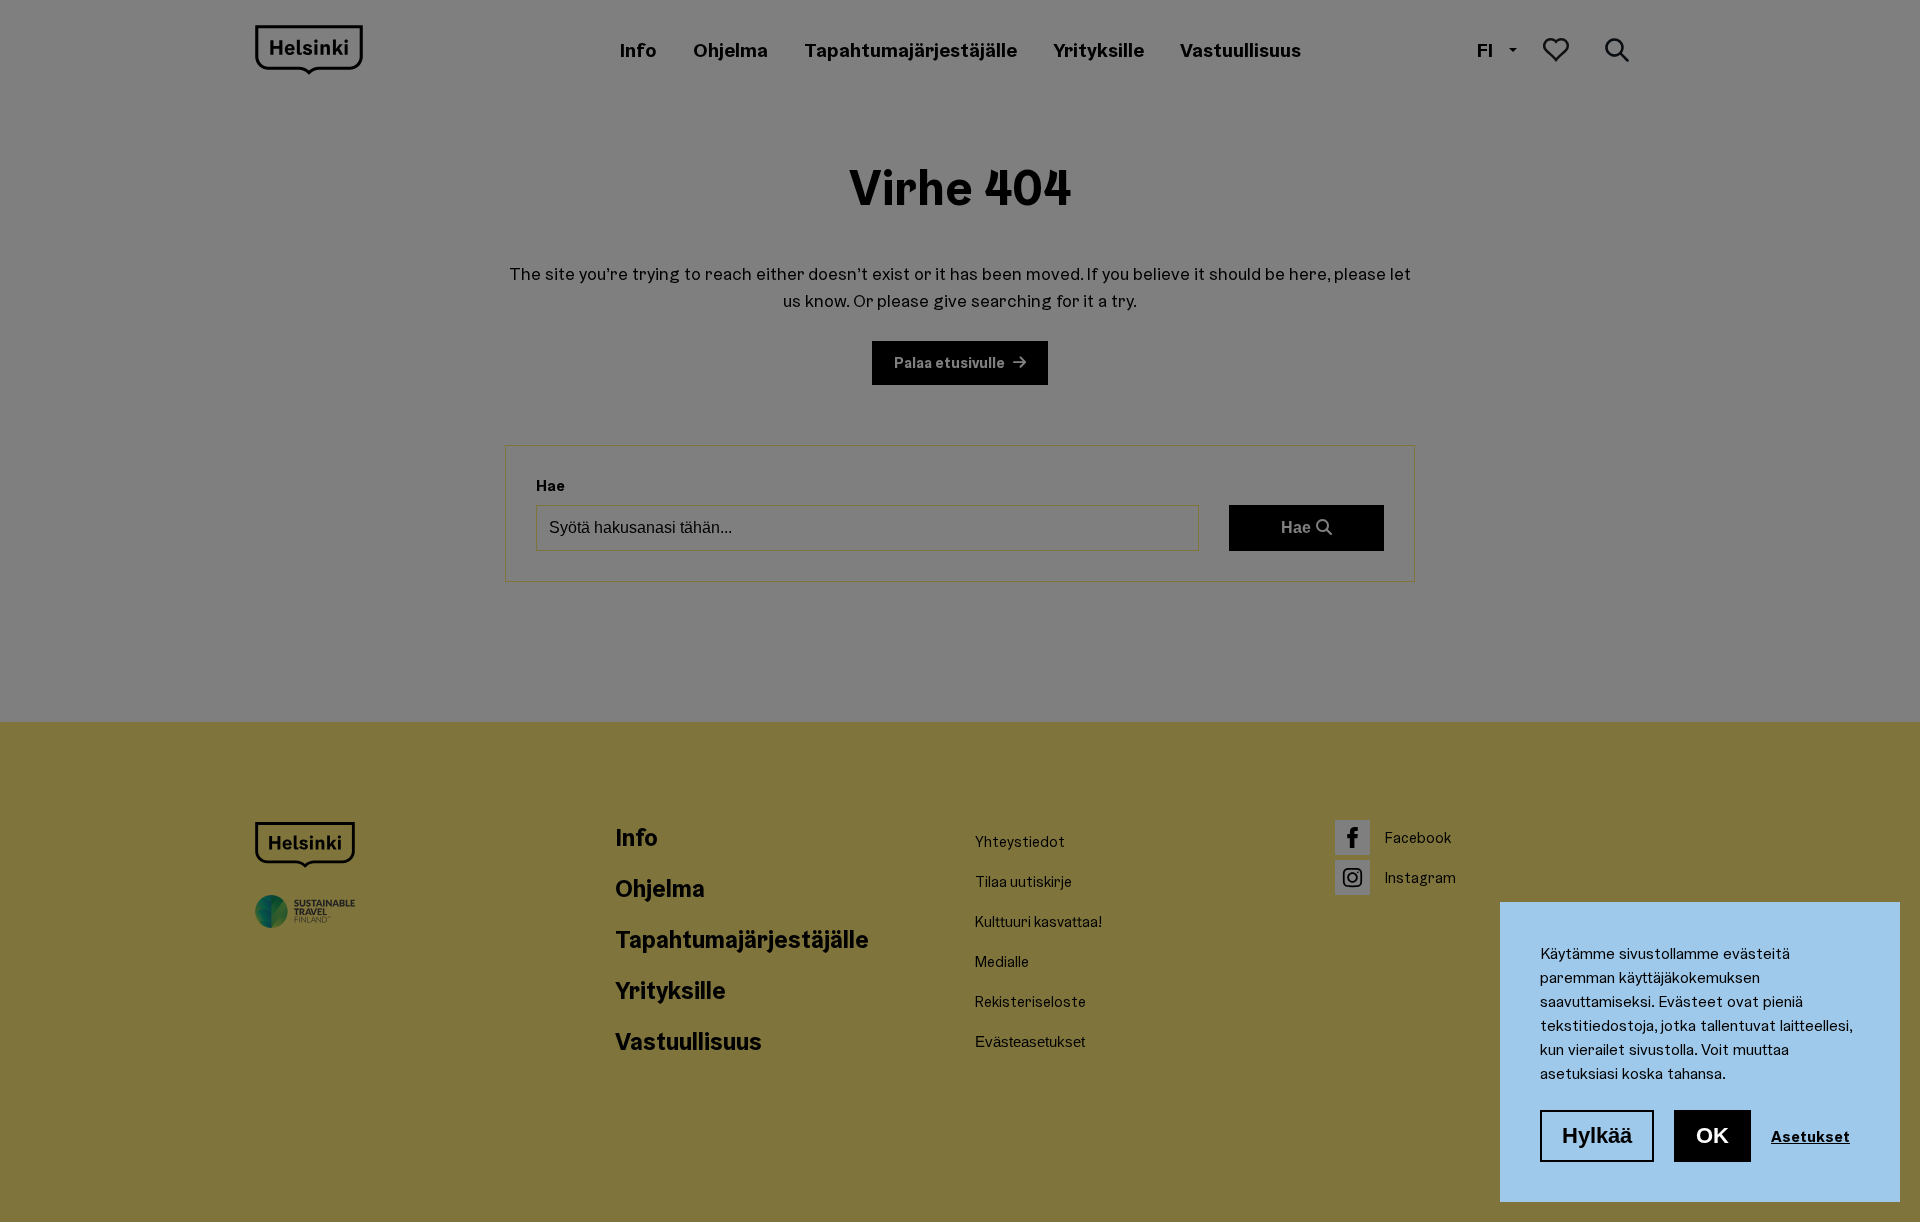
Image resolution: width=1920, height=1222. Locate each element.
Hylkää (1597, 1135)
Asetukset (1810, 1136)
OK (1712, 1135)
